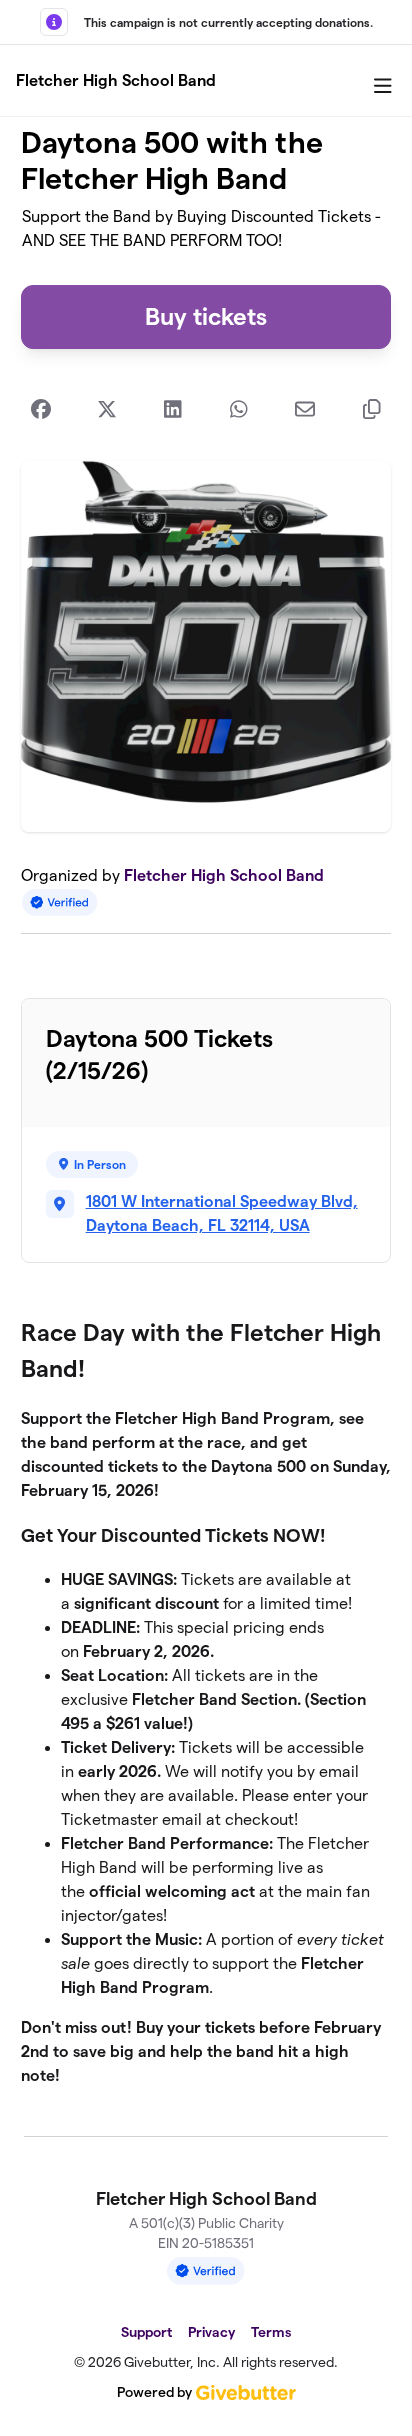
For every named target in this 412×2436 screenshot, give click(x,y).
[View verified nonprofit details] (60, 902)
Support (146, 2332)
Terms (271, 2332)
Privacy (211, 2332)
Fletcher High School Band (116, 80)
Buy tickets (206, 316)
